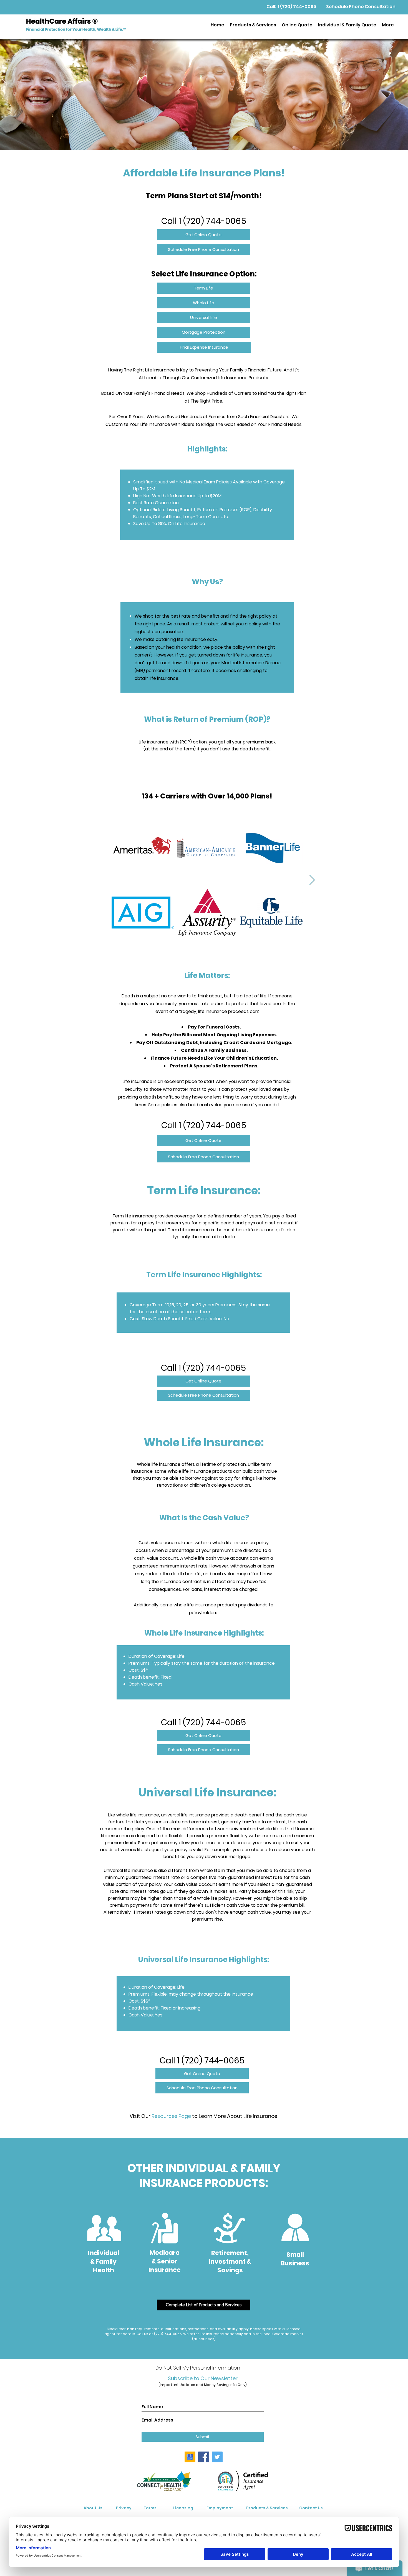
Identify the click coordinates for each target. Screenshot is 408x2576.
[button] (253, 25)
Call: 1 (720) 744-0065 (291, 7)
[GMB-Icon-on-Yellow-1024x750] (190, 2457)
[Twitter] (217, 2457)
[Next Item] (312, 880)
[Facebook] (204, 2457)
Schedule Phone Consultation (361, 7)
